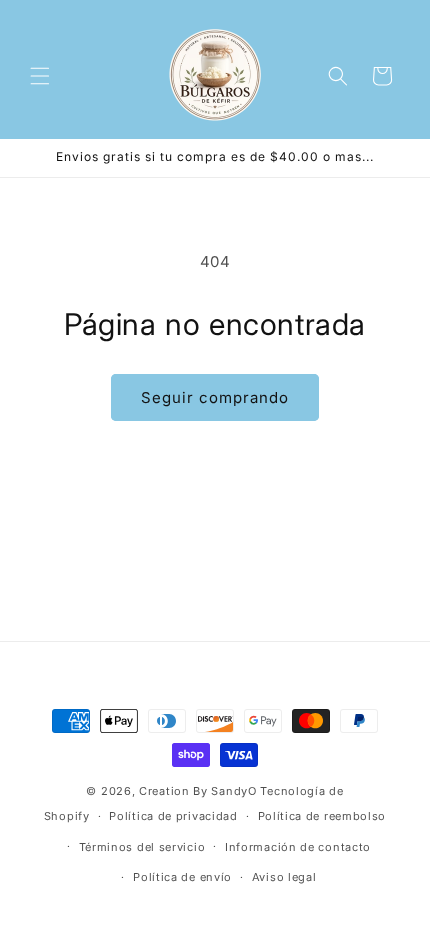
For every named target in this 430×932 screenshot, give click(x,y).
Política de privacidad (173, 816)
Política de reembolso (322, 816)
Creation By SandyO (198, 791)
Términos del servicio (142, 847)
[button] (40, 76)
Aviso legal (284, 877)
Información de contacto (298, 847)
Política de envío (182, 877)
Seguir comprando (215, 397)
